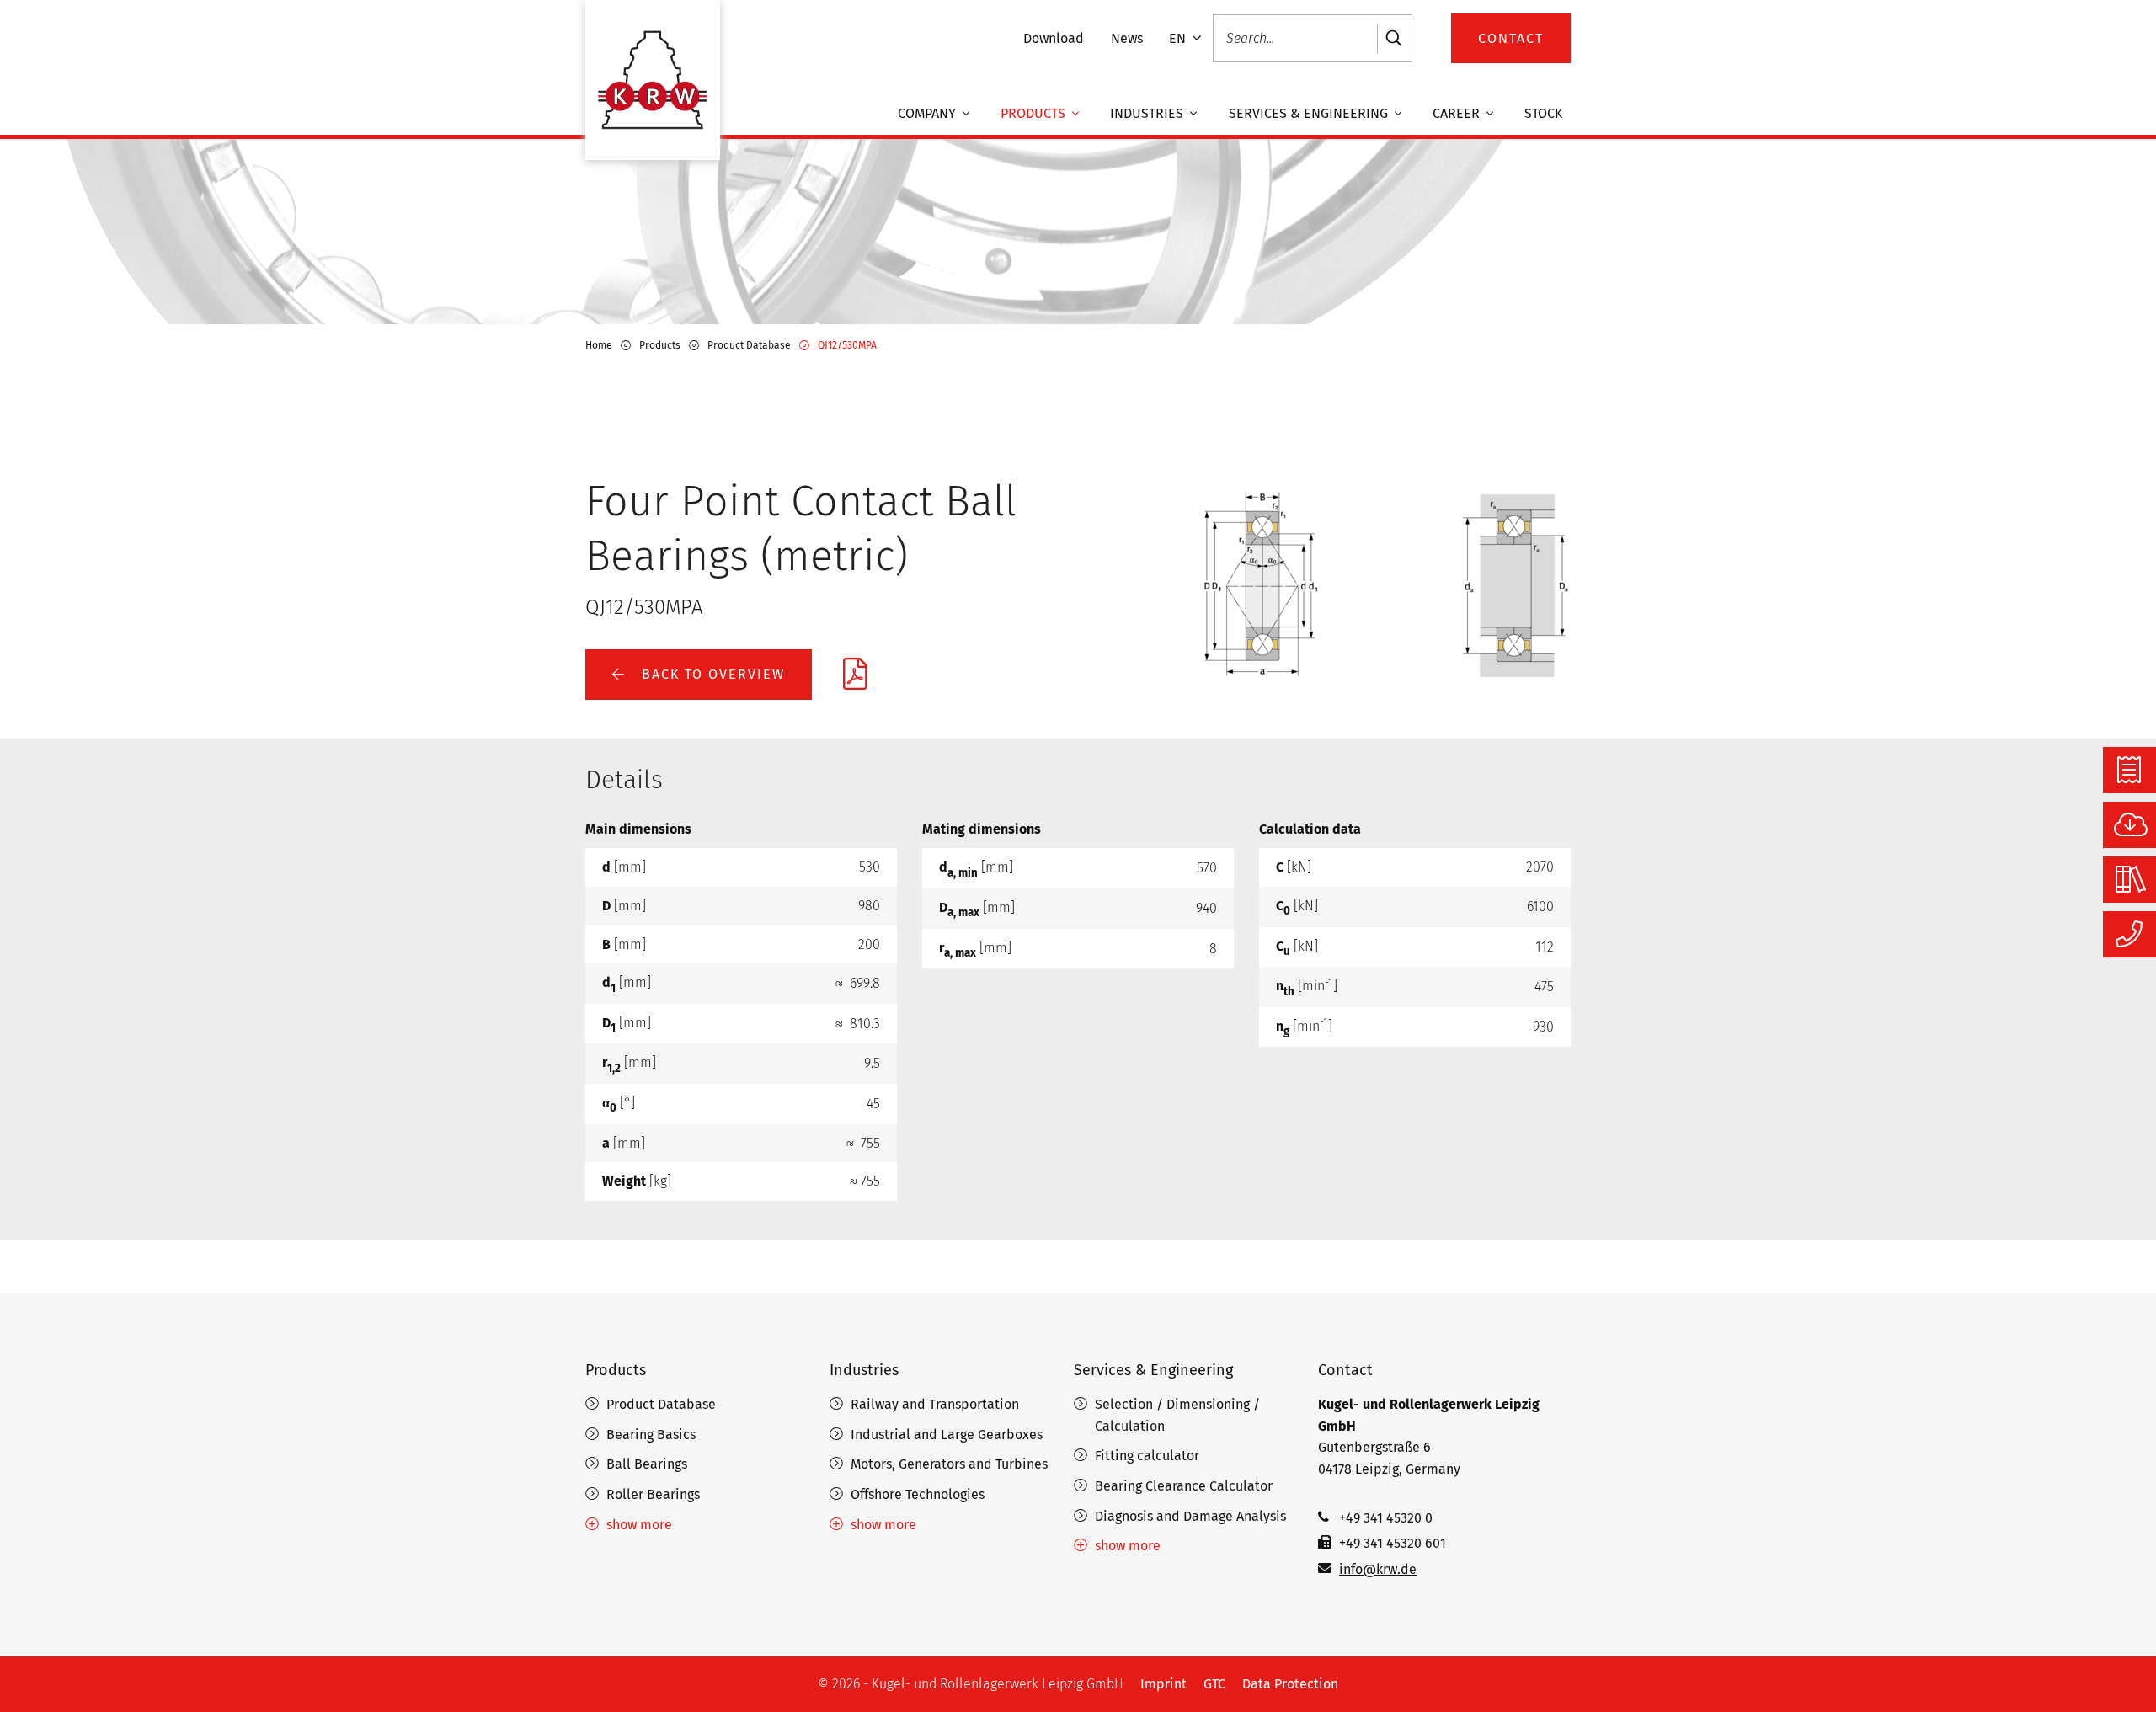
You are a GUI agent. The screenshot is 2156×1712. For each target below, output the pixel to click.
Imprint (1163, 1684)
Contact (1345, 1370)
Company (929, 113)
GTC (1214, 1684)
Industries (1148, 113)
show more (639, 1525)
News (1127, 38)
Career (1458, 113)
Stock (1543, 113)
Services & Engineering (1310, 113)
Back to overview (711, 674)
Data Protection (1290, 1684)
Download (1054, 38)
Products (1035, 113)
